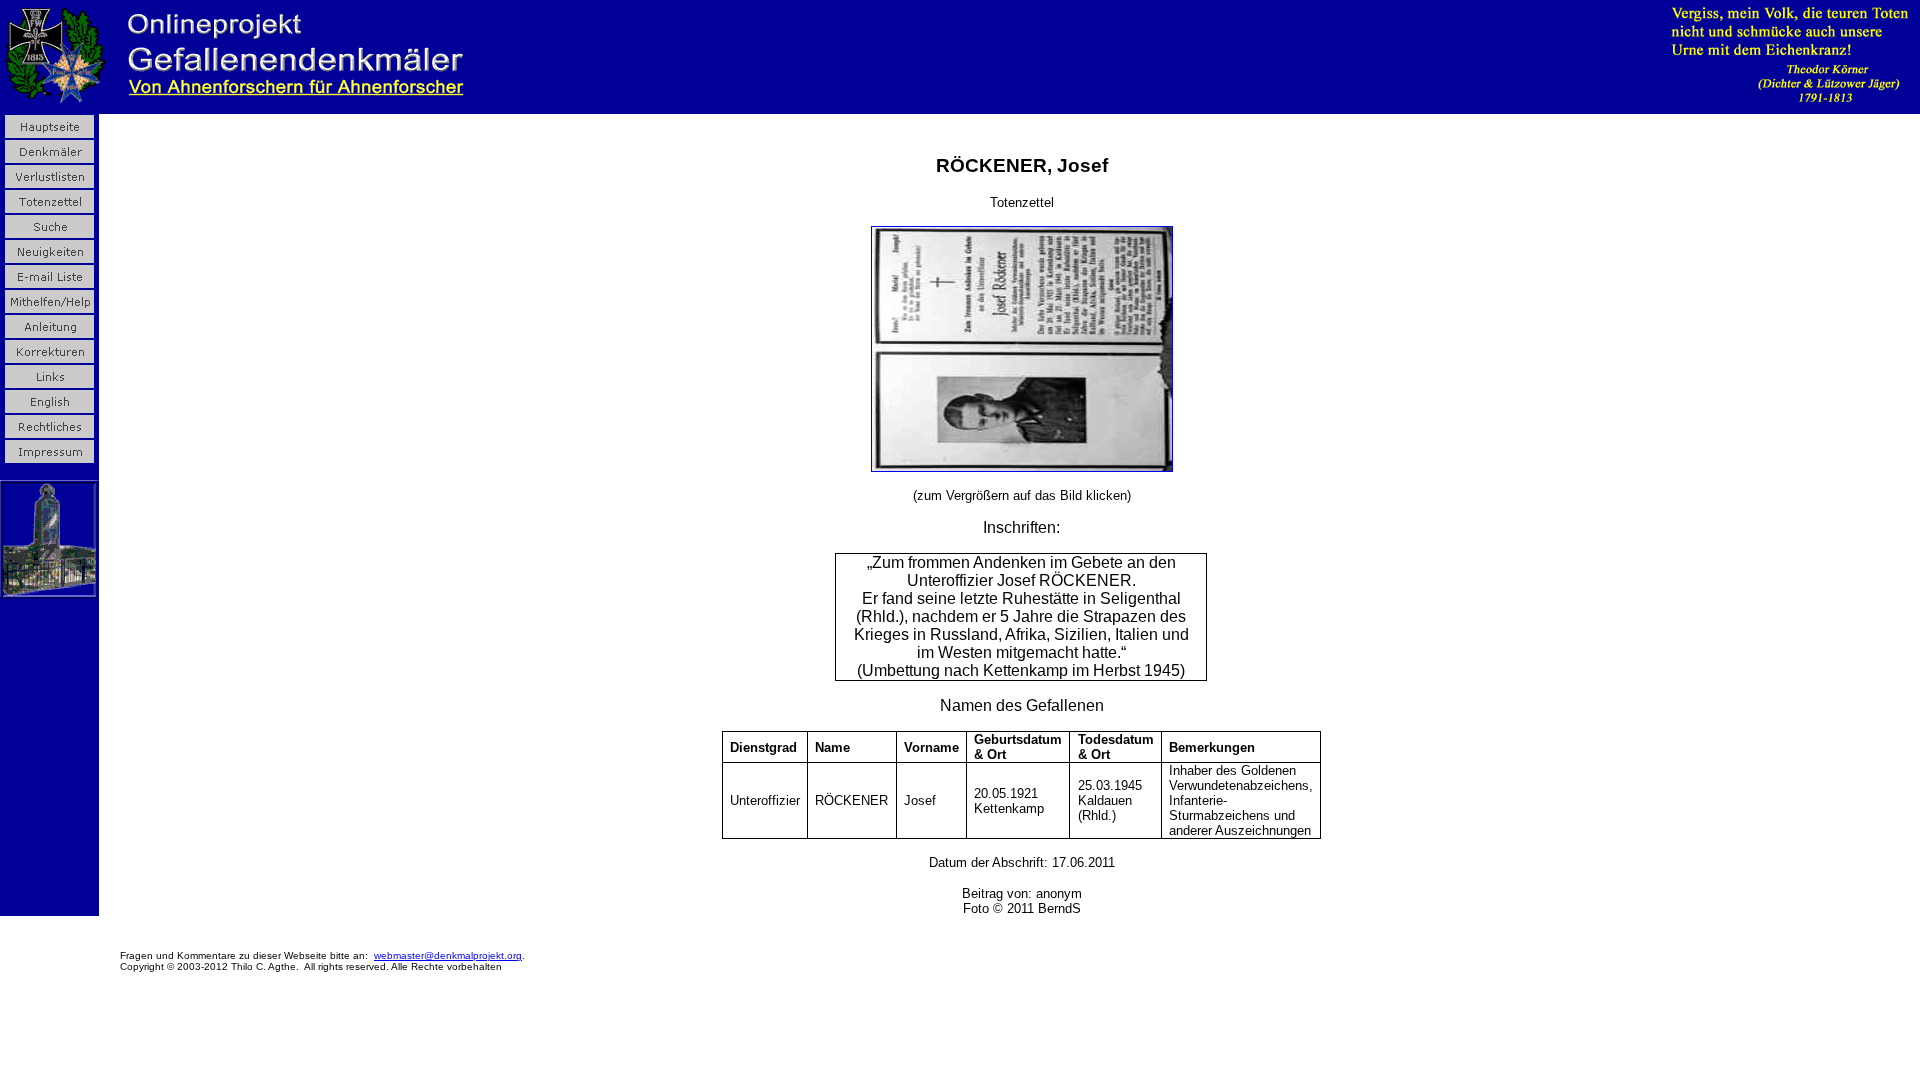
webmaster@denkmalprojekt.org (448, 955)
